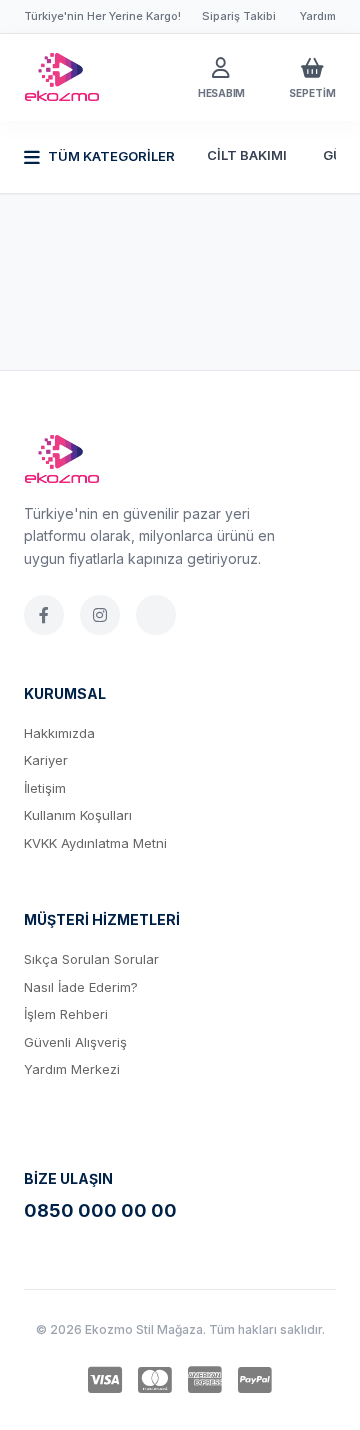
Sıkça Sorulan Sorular (91, 959)
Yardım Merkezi (72, 1069)
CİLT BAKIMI (247, 155)
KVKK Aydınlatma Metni (95, 843)
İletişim (45, 788)
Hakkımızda (59, 733)
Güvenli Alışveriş (75, 1042)
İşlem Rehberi (66, 1014)
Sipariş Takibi (239, 16)
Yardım (318, 16)
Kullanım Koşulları (78, 815)
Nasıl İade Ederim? (81, 987)
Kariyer (46, 760)
